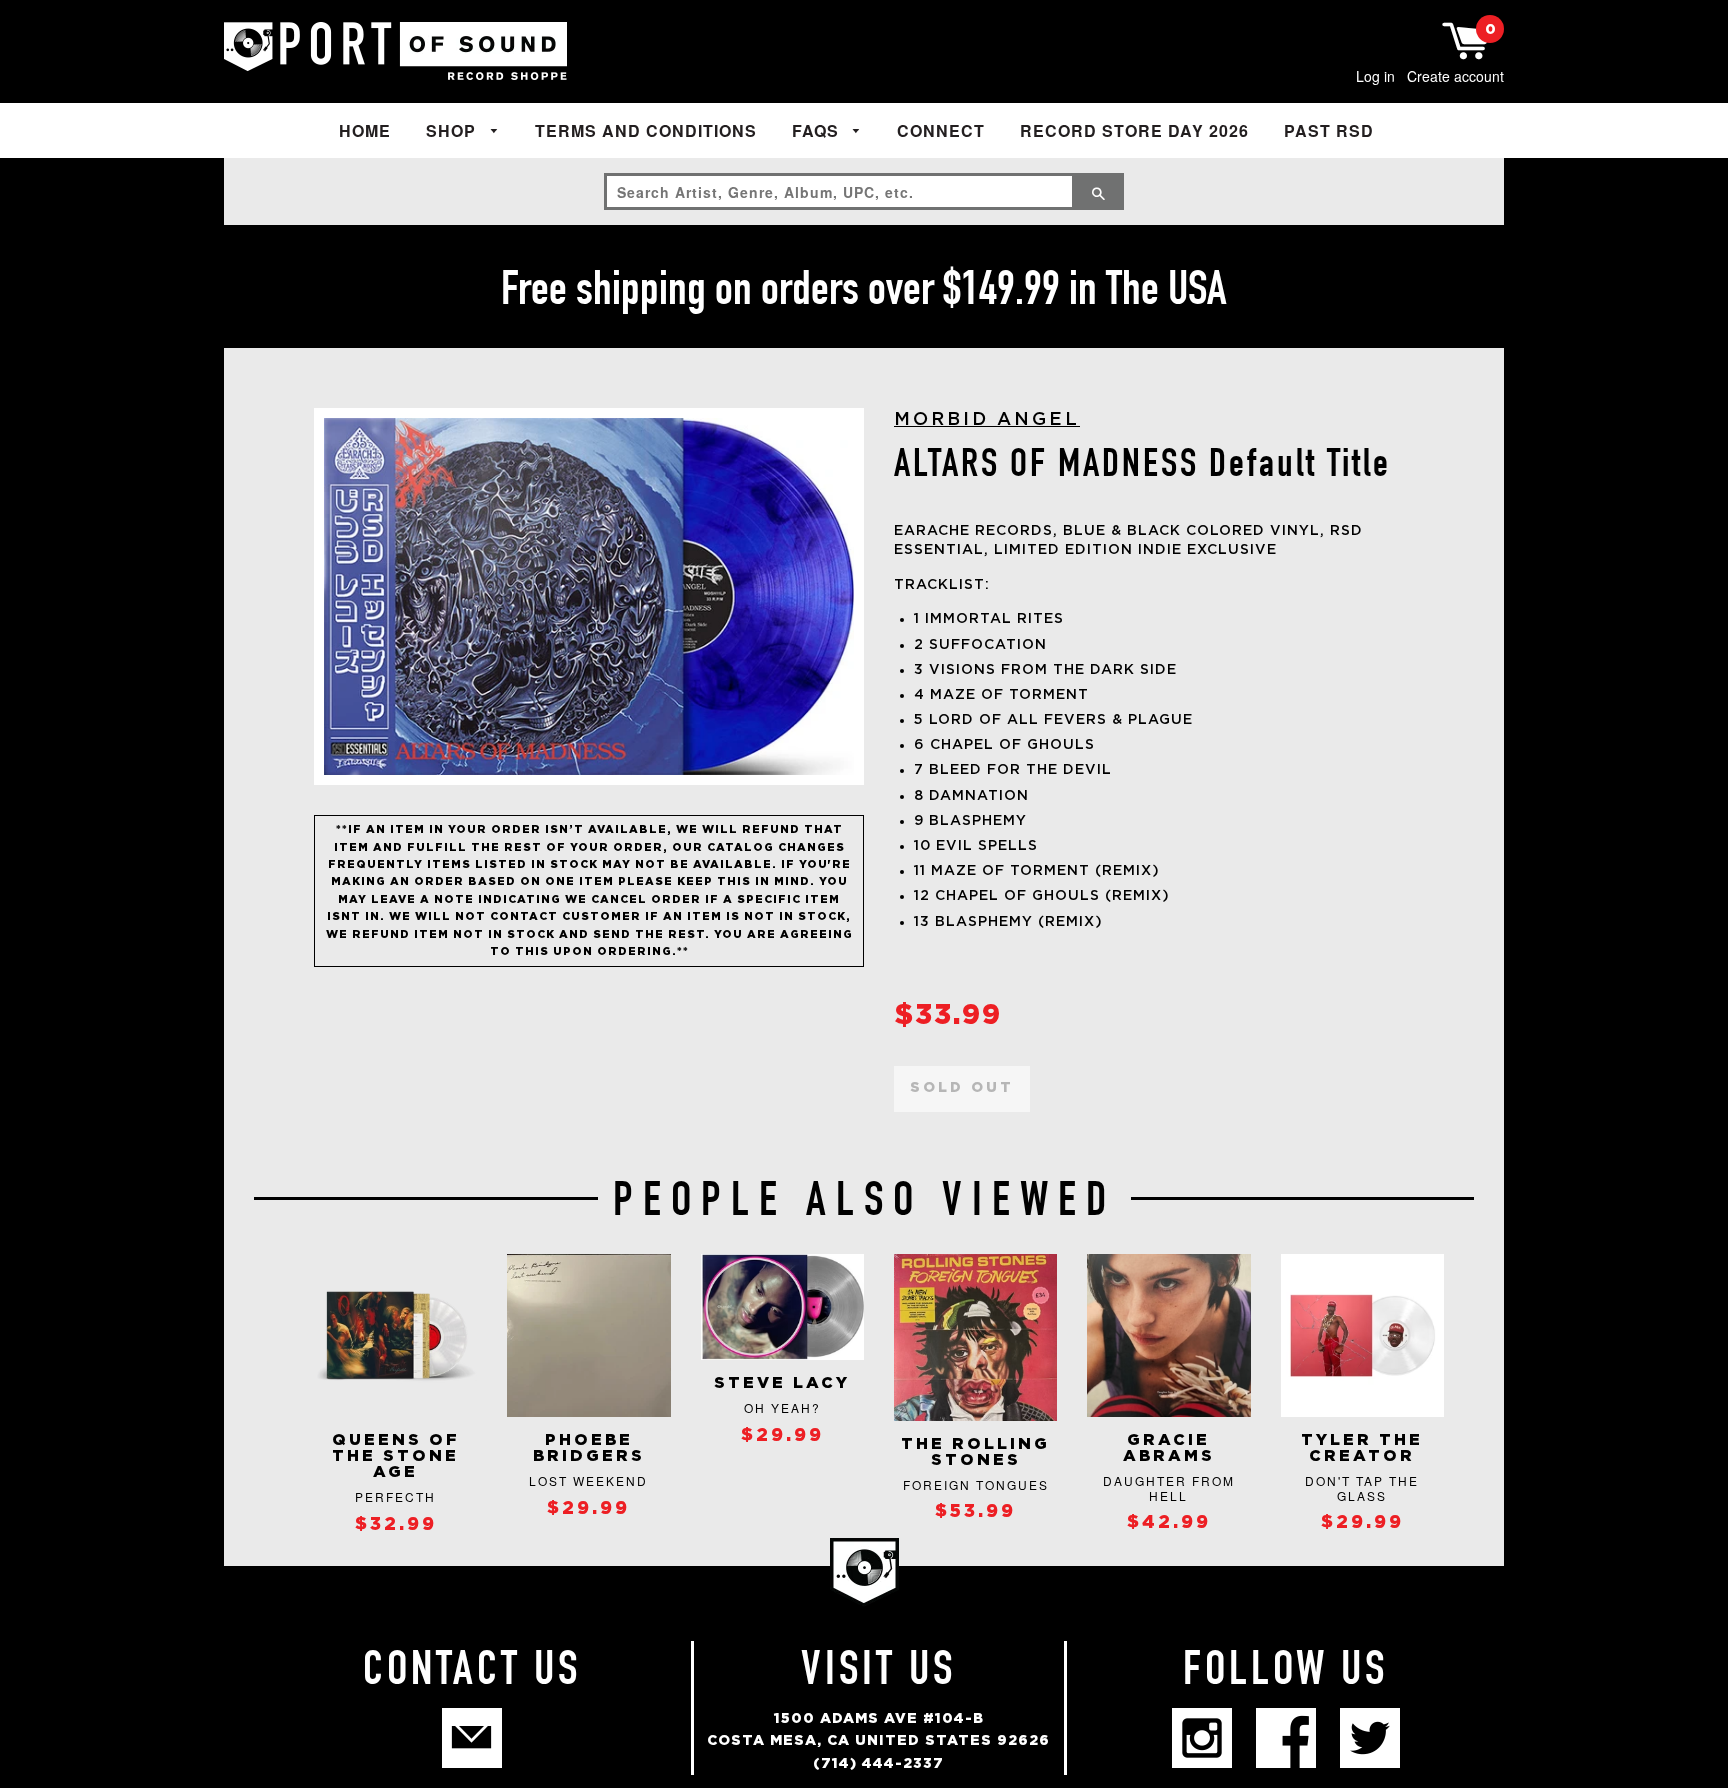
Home (365, 130)
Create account (1455, 76)
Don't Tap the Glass (1362, 1487)
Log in (1375, 76)
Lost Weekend (588, 1480)
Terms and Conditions (646, 130)
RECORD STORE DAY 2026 (1134, 130)
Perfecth (395, 1496)
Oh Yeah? (782, 1407)
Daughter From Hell (1169, 1487)
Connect (941, 130)
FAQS (818, 130)
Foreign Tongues (976, 1484)
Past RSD (1329, 130)
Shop (453, 130)
